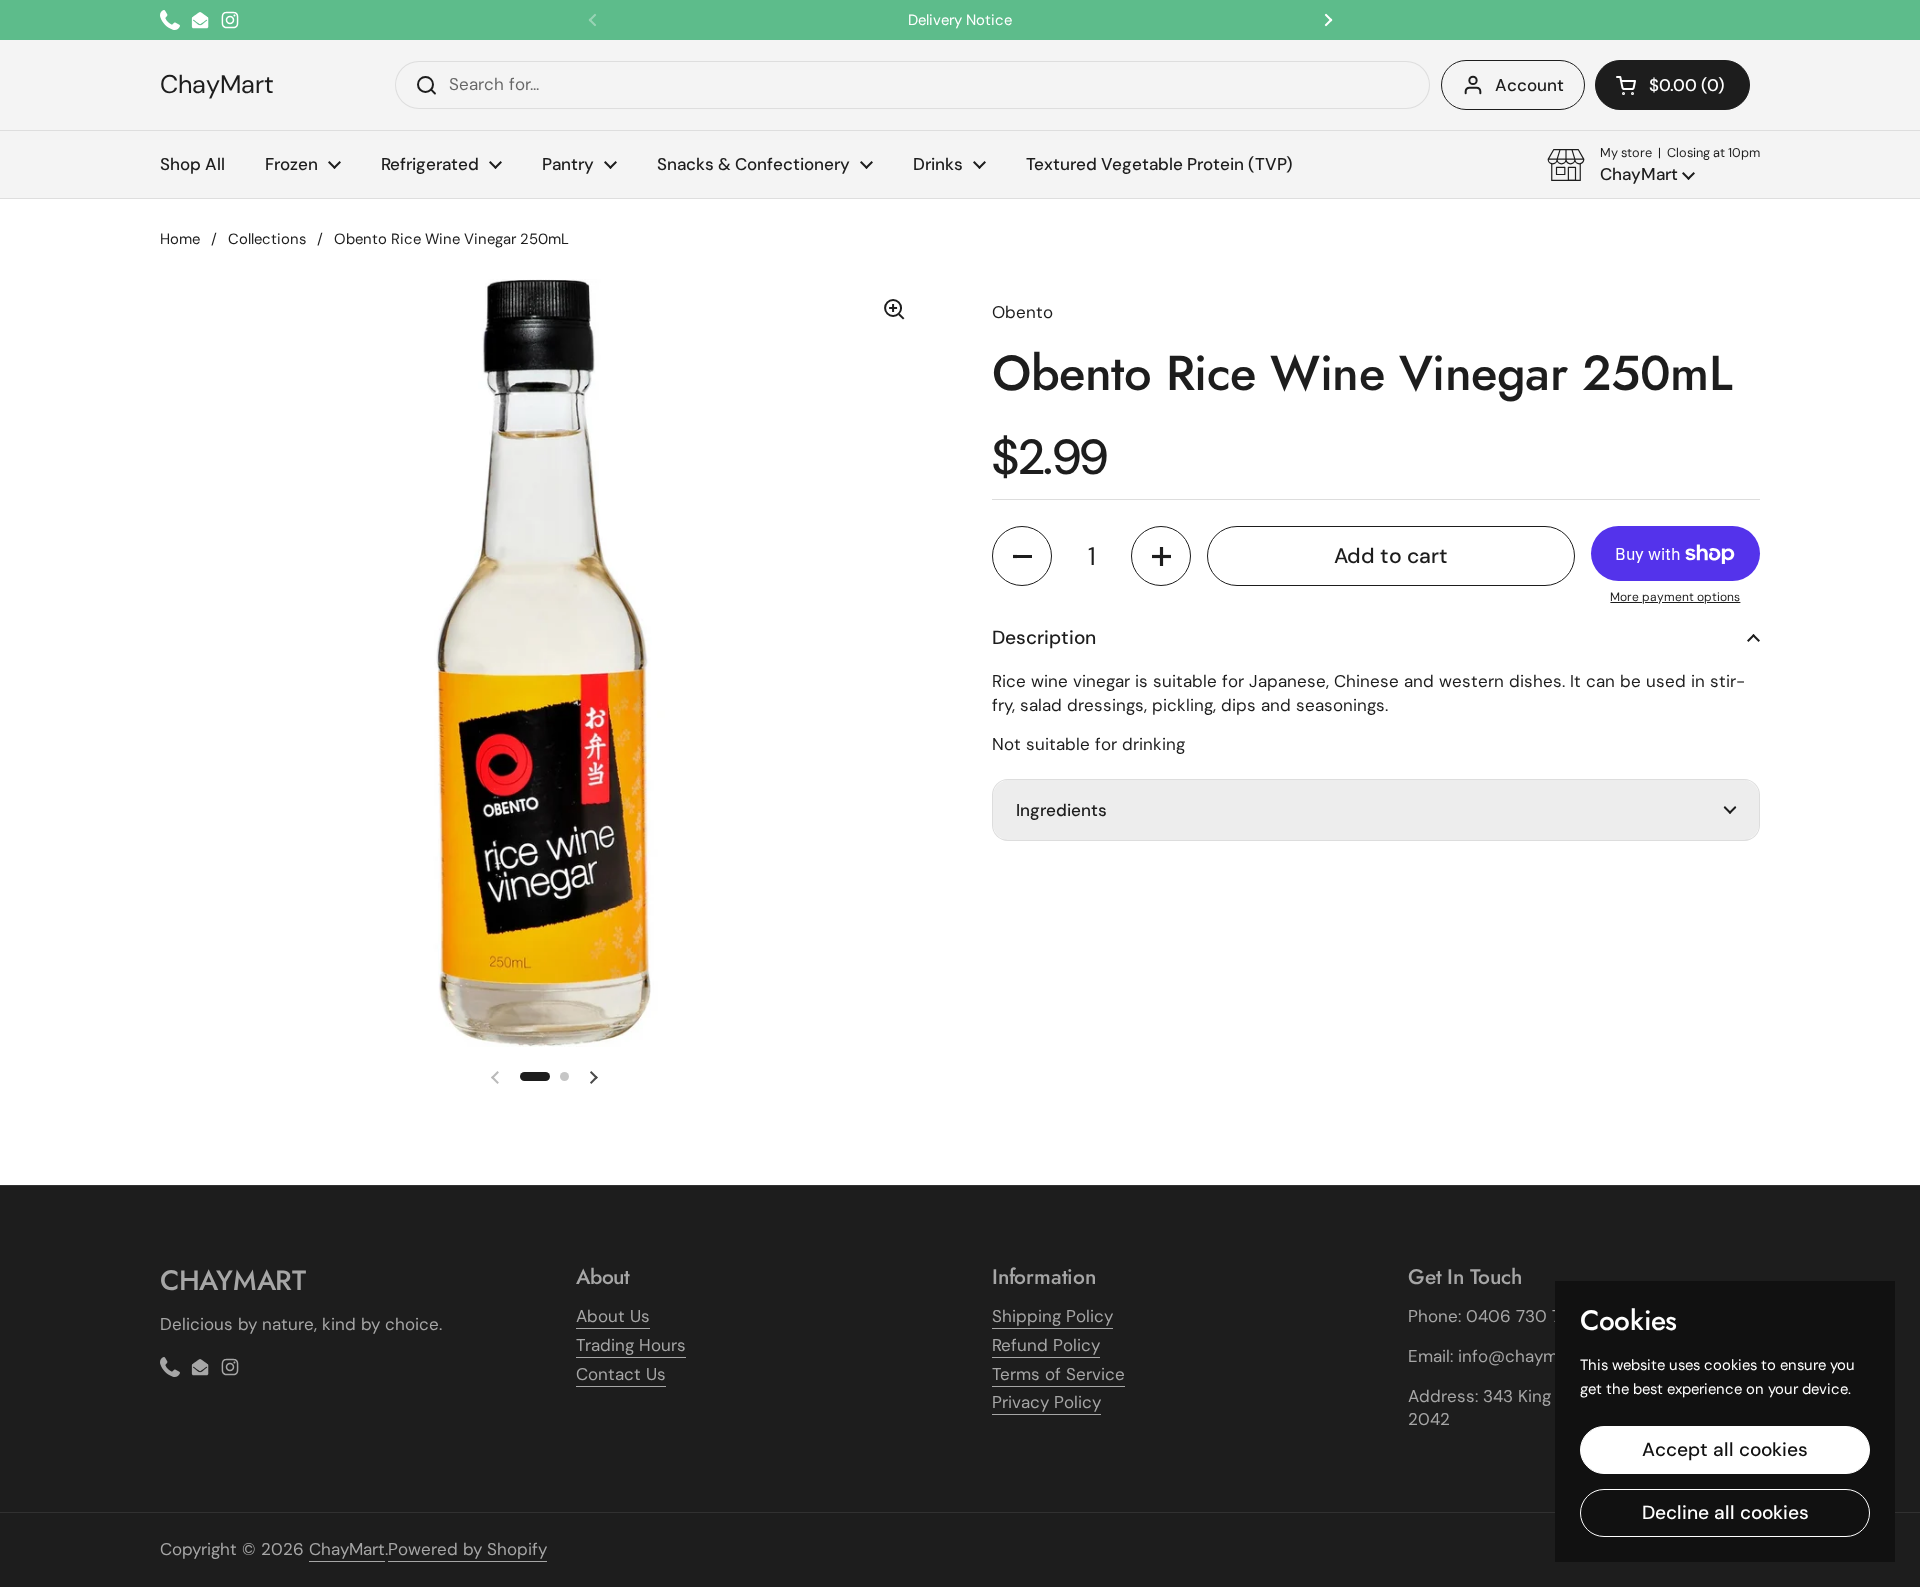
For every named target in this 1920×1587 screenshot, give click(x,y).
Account (1529, 85)
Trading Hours (631, 1345)
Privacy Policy (1046, 1402)
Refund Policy (1046, 1345)
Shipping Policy (1052, 1316)
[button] (1672, 85)
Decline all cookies (1725, 1512)
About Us (613, 1316)
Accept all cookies (1725, 1449)
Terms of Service (1058, 1374)
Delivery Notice (960, 20)
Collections (267, 239)
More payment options (1675, 597)
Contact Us (621, 1374)
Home (180, 239)
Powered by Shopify (467, 1549)
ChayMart (217, 85)
